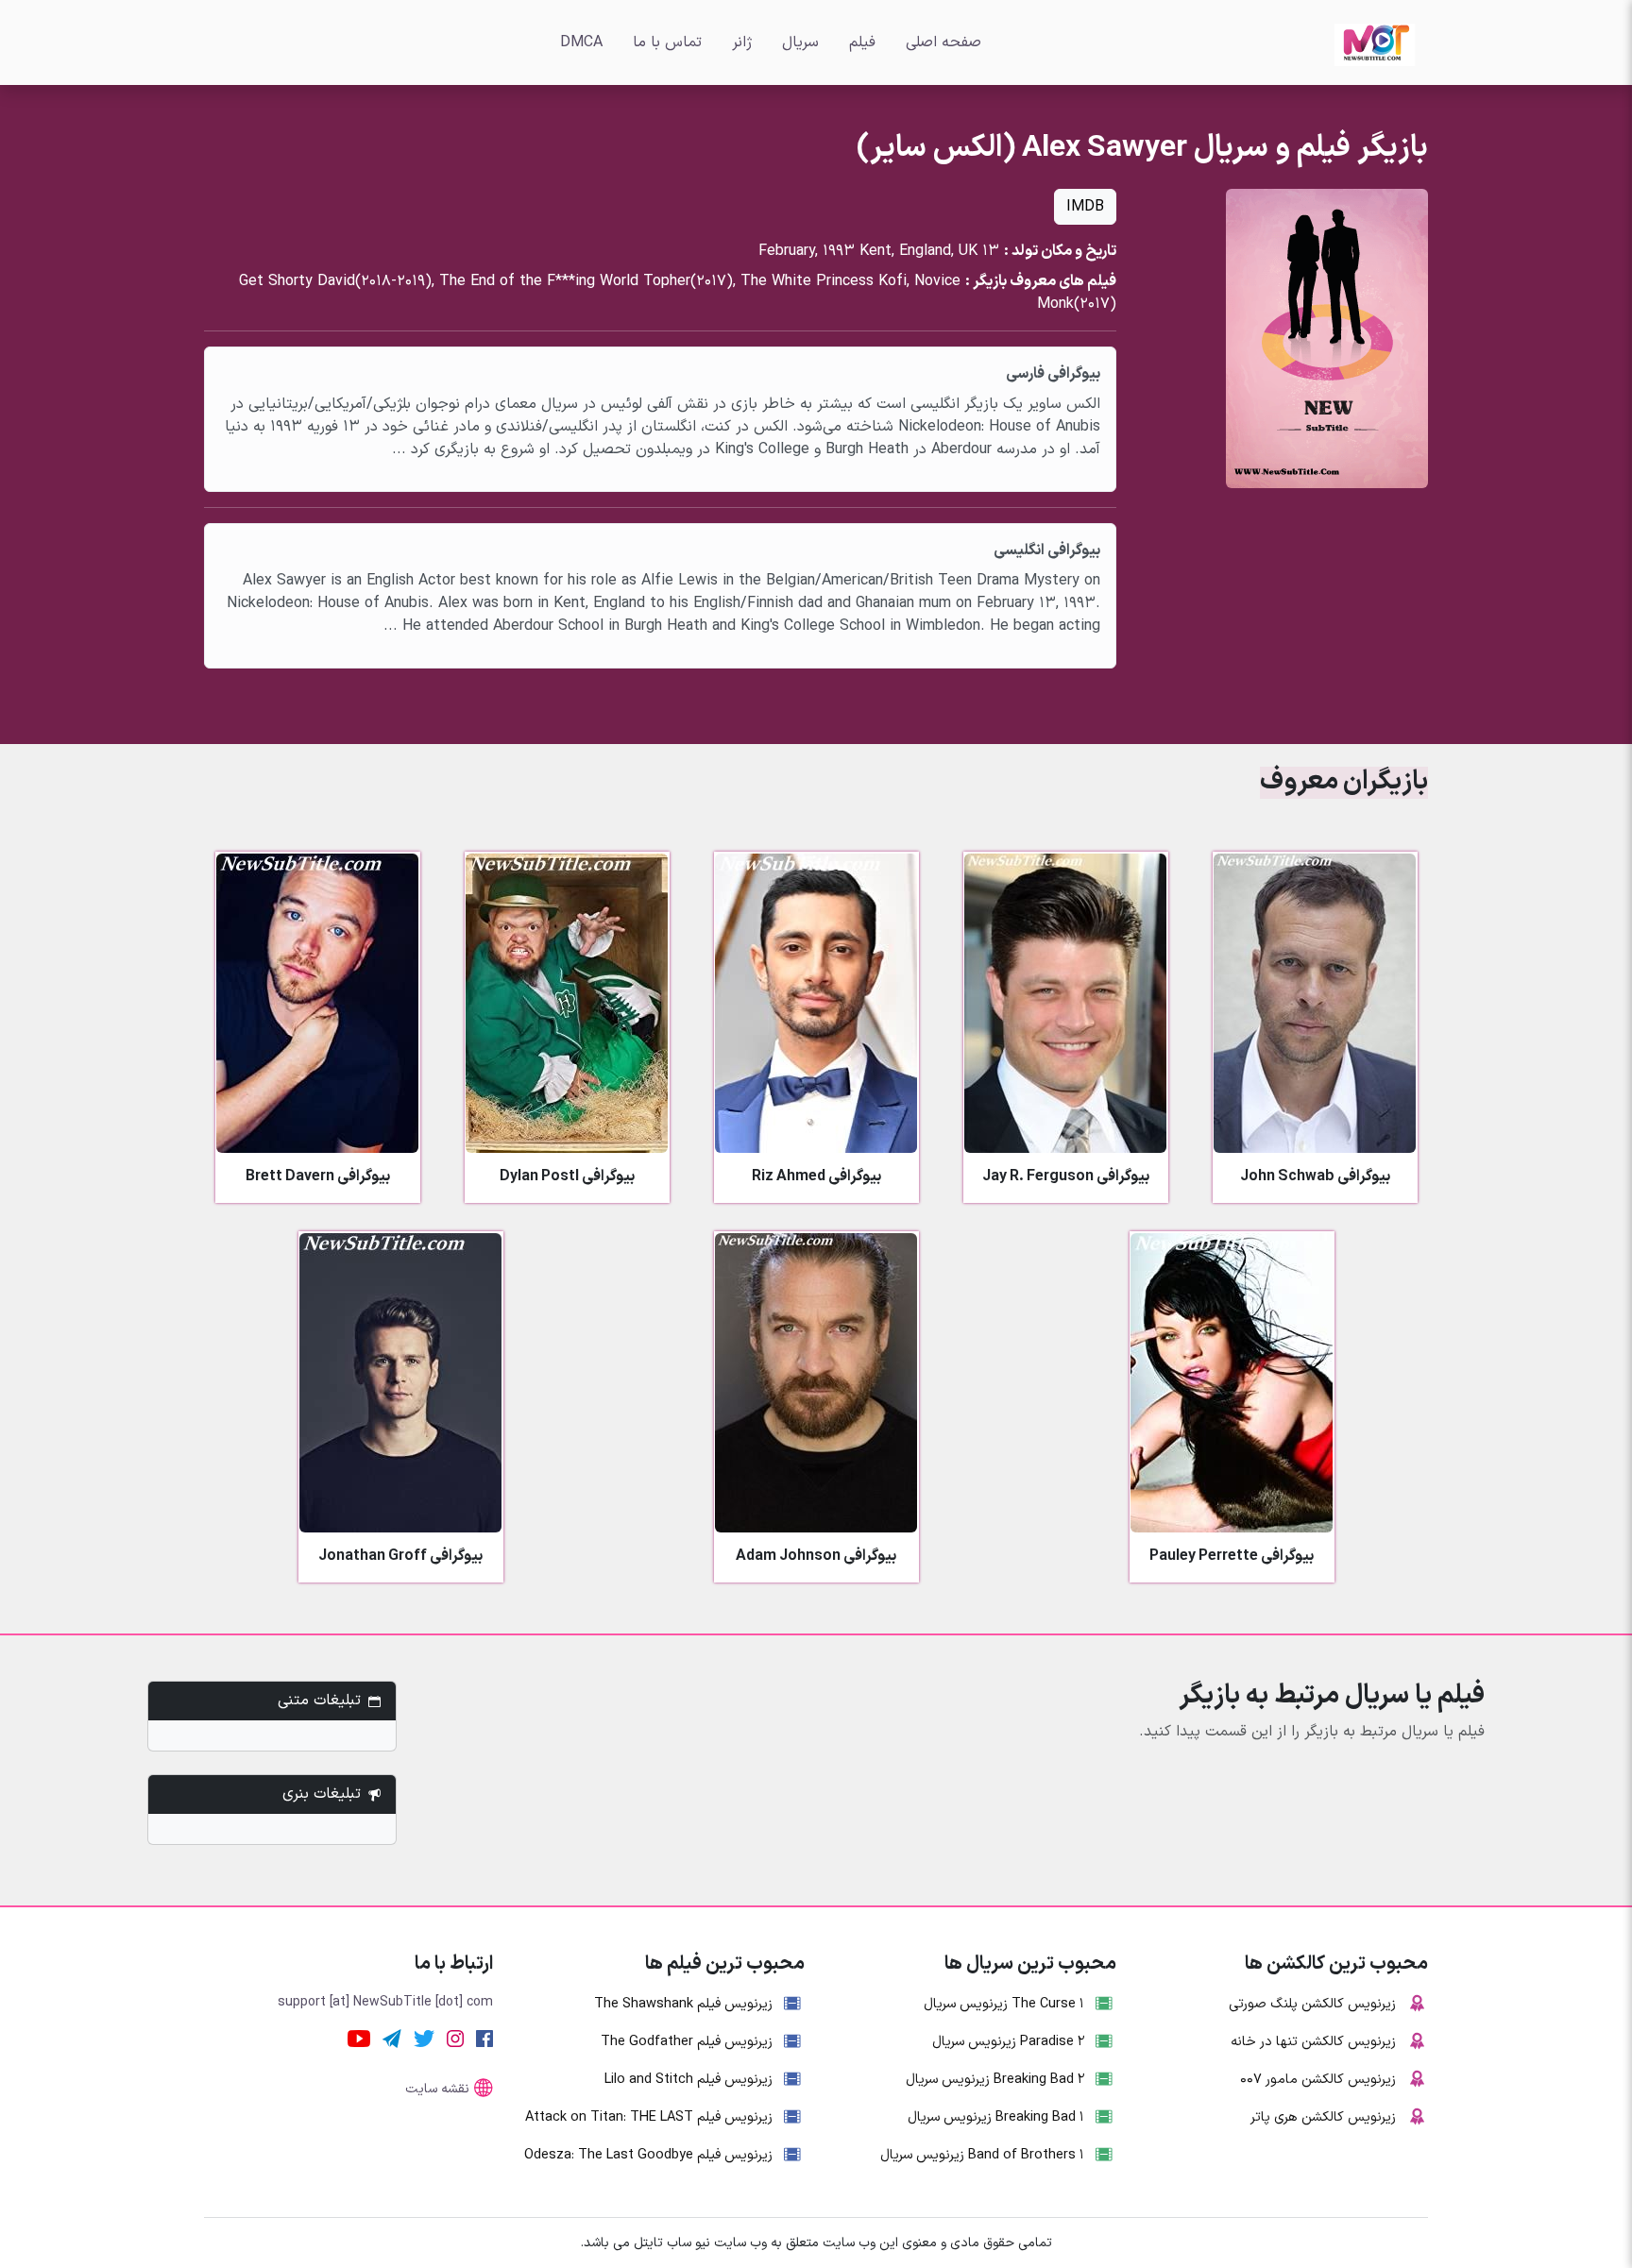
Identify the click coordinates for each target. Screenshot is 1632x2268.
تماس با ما (667, 42)
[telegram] (392, 2038)
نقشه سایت (437, 2089)
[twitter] (424, 2038)
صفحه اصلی (943, 42)
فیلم (862, 42)
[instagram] (455, 2038)
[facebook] (484, 2038)
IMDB (1085, 207)
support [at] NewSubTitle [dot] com (385, 2002)
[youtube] (359, 2038)
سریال (800, 42)
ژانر (742, 42)
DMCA (581, 42)
